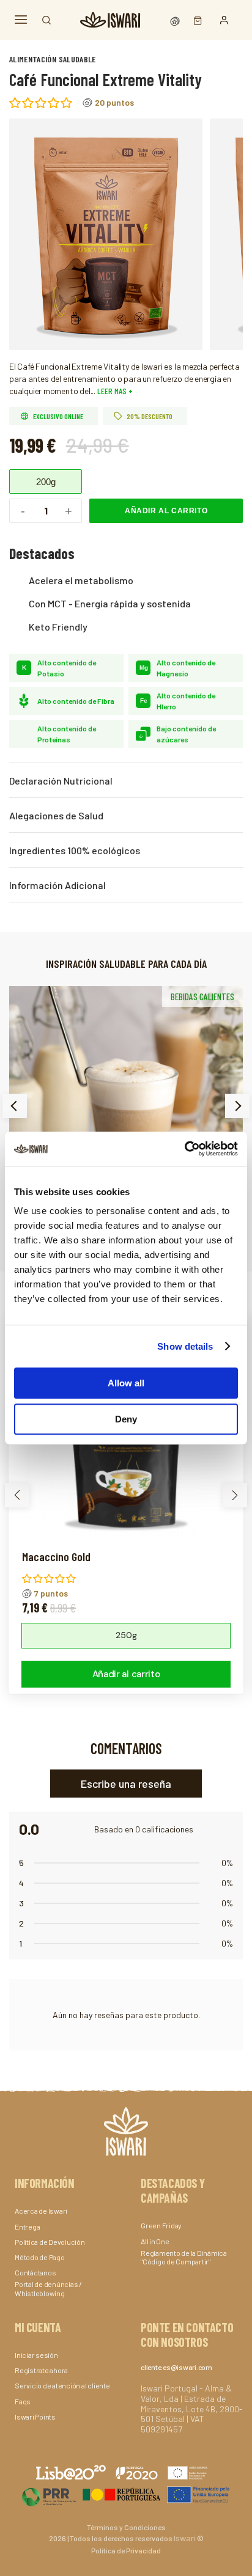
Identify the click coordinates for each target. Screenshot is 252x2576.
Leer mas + (114, 391)
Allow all (126, 1383)
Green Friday (161, 2225)
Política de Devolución (50, 2242)
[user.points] (176, 20)
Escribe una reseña (126, 1784)
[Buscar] (46, 20)
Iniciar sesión (36, 2355)
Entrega (27, 2227)
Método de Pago (40, 2257)
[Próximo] (237, 1106)
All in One (155, 2241)
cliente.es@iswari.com (176, 2367)
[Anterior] (15, 1106)
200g (46, 482)
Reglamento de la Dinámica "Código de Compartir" (184, 2257)
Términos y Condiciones (126, 2527)
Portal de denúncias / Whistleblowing (48, 2288)
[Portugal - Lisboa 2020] (126, 2494)
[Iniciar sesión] (224, 20)
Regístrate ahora (41, 2370)
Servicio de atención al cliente (62, 2385)
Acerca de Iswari (41, 2211)
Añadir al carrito (166, 511)
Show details (185, 1346)
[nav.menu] (21, 20)
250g (126, 1635)
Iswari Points (35, 2417)
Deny (126, 1419)
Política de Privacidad (126, 2550)
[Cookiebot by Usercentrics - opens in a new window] (184, 1149)
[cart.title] (195, 20)
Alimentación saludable (53, 59)
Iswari (185, 2538)
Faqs (23, 2401)
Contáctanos (35, 2272)
